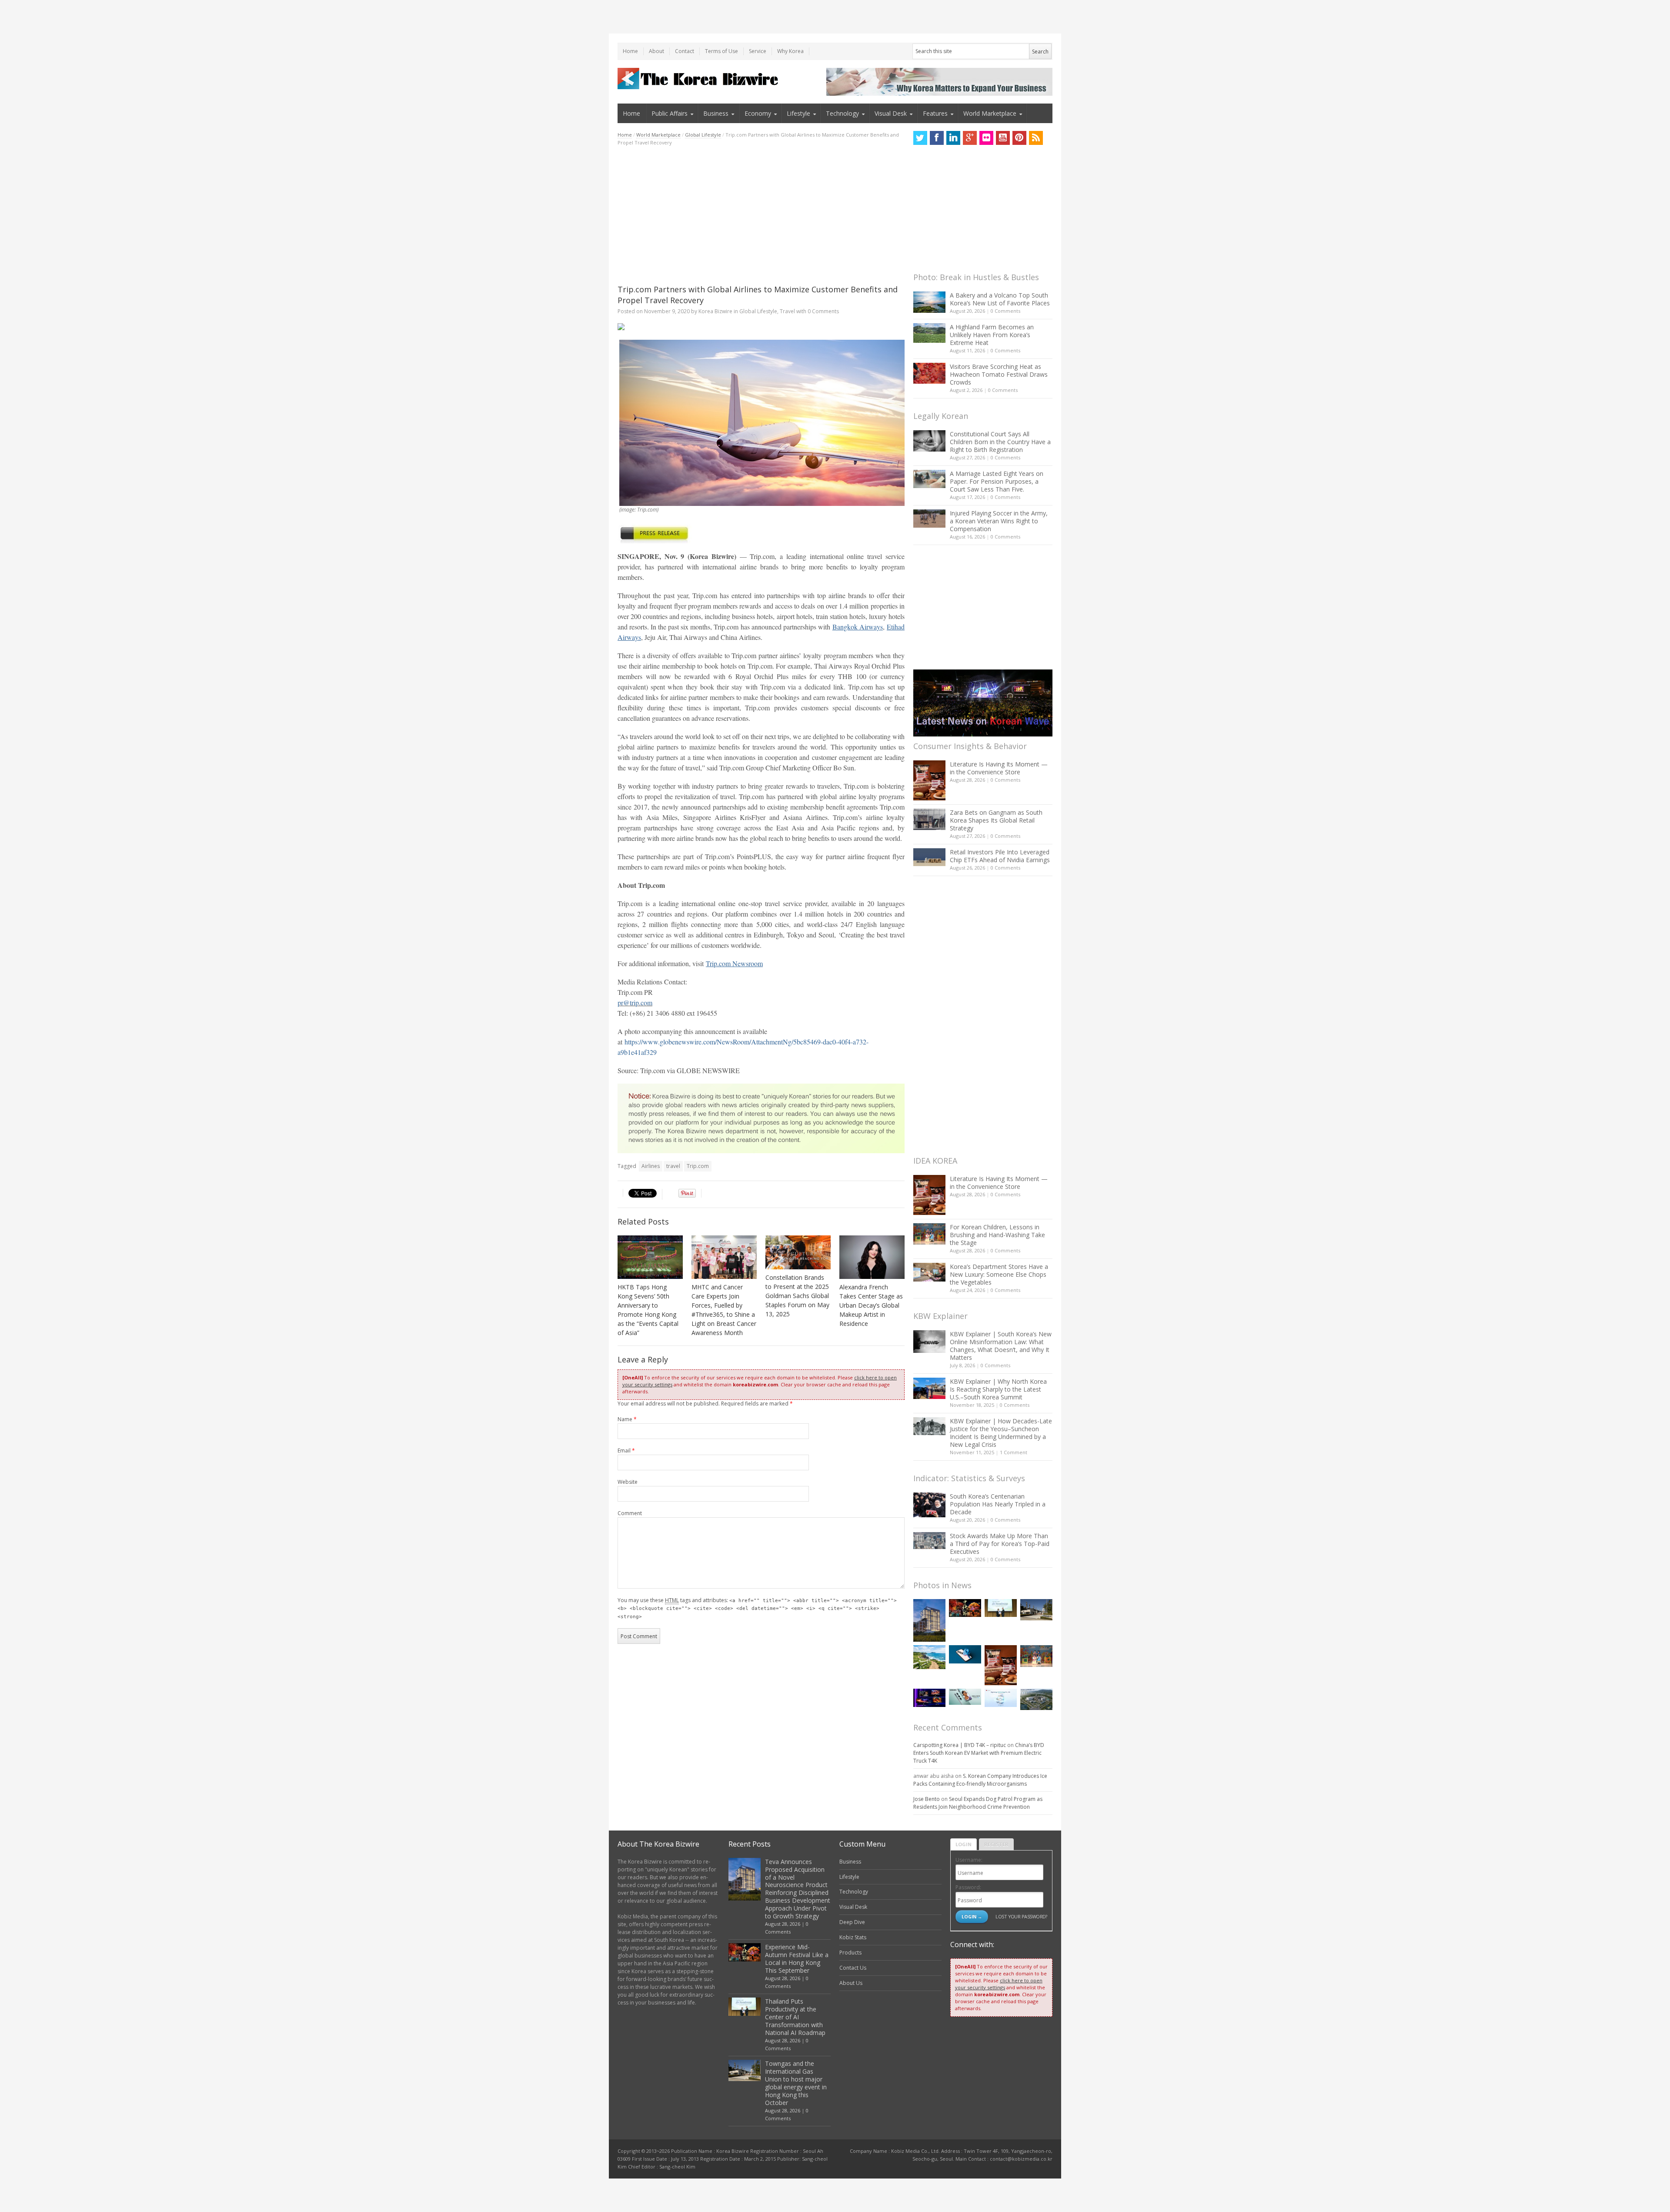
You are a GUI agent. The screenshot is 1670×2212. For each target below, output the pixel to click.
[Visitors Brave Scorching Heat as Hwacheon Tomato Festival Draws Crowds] (929, 373)
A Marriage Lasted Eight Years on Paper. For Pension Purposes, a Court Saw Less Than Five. (997, 481)
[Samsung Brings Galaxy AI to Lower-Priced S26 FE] (965, 1697)
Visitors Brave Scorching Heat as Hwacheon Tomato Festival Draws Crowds (999, 374)
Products (850, 1953)
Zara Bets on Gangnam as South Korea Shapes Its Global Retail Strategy (996, 820)
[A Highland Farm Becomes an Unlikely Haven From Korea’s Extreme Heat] (929, 333)
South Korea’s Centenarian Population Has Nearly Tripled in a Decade (998, 1504)
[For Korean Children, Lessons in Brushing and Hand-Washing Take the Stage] (929, 1234)
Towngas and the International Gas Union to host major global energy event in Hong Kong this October (796, 2083)
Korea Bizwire (715, 311)
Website (628, 1482)
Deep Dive (852, 1922)
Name (627, 1419)
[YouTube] (1003, 138)
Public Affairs (670, 113)
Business (716, 113)
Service (758, 51)
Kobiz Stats (853, 1937)
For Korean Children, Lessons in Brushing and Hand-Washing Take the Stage (997, 1235)
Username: (969, 1860)
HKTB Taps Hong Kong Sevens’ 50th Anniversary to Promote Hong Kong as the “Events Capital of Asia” (648, 1310)
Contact (685, 51)
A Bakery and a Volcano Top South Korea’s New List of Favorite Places (1000, 299)
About (656, 51)
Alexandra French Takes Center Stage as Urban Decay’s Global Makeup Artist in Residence (871, 1305)
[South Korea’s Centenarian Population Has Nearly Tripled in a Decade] (929, 1505)
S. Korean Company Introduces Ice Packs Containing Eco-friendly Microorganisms (980, 1780)
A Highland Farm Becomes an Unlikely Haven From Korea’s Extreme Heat (992, 335)
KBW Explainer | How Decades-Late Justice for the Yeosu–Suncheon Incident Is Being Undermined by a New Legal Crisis (1001, 1433)
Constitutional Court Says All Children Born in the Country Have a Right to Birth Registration (1000, 442)
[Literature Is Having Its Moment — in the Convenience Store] (929, 780)
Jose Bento (927, 1799)
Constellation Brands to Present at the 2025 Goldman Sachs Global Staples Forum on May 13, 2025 (797, 1296)
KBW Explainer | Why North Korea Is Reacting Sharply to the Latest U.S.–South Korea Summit (998, 1389)
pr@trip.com (635, 1002)
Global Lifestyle (703, 135)
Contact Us (853, 1968)
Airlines (651, 1166)
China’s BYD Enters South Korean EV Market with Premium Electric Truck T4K (979, 1753)
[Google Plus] (970, 138)
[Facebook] (937, 138)
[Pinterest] (1019, 138)
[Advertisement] (761, 215)
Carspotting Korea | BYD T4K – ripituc (960, 1745)
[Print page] (761, 327)
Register (996, 1844)
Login (964, 1844)
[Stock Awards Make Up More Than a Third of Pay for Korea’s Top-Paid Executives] (929, 1541)
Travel (787, 311)
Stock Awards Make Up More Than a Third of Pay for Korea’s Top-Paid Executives (1000, 1544)
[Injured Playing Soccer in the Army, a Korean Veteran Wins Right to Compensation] (929, 519)
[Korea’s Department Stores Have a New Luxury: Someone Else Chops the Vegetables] (929, 1272)
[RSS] (1036, 138)
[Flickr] (986, 138)
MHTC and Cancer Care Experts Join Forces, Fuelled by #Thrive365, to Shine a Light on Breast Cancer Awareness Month (724, 1310)
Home (630, 51)
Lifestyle (798, 113)
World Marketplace (990, 113)
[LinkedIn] (953, 138)
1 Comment (1014, 1452)
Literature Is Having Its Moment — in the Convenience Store (999, 768)
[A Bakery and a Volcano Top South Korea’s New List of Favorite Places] (929, 302)
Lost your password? (1021, 1916)
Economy (758, 113)
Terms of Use (721, 51)
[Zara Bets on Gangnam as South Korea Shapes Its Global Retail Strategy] (929, 819)
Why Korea (790, 51)
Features (935, 113)
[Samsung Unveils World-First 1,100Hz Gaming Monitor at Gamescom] (929, 1698)
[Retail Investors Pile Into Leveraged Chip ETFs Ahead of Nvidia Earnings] (929, 857)
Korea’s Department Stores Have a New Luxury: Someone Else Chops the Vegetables (999, 1274)
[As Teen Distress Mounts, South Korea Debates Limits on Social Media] (965, 1654)
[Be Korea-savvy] (699, 79)
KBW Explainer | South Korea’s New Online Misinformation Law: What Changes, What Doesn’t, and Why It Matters (1001, 1346)
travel (673, 1166)
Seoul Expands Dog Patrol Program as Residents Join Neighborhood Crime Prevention (978, 1803)
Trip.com (698, 1166)
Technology (842, 113)
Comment (630, 1513)
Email (626, 1451)
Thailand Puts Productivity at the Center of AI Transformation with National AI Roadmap (795, 2017)
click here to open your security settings (999, 1984)
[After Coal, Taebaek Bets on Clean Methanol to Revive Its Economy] (1036, 1699)
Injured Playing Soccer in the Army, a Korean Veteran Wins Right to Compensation (999, 521)
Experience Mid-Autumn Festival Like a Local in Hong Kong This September (797, 1959)
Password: (968, 1887)
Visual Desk (891, 113)
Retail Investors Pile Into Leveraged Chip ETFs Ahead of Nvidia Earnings (1000, 856)
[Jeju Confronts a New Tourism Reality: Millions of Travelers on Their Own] (929, 1657)
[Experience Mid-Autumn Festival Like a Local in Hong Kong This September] (965, 1608)
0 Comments (1005, 311)
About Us (851, 1983)
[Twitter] (920, 138)
